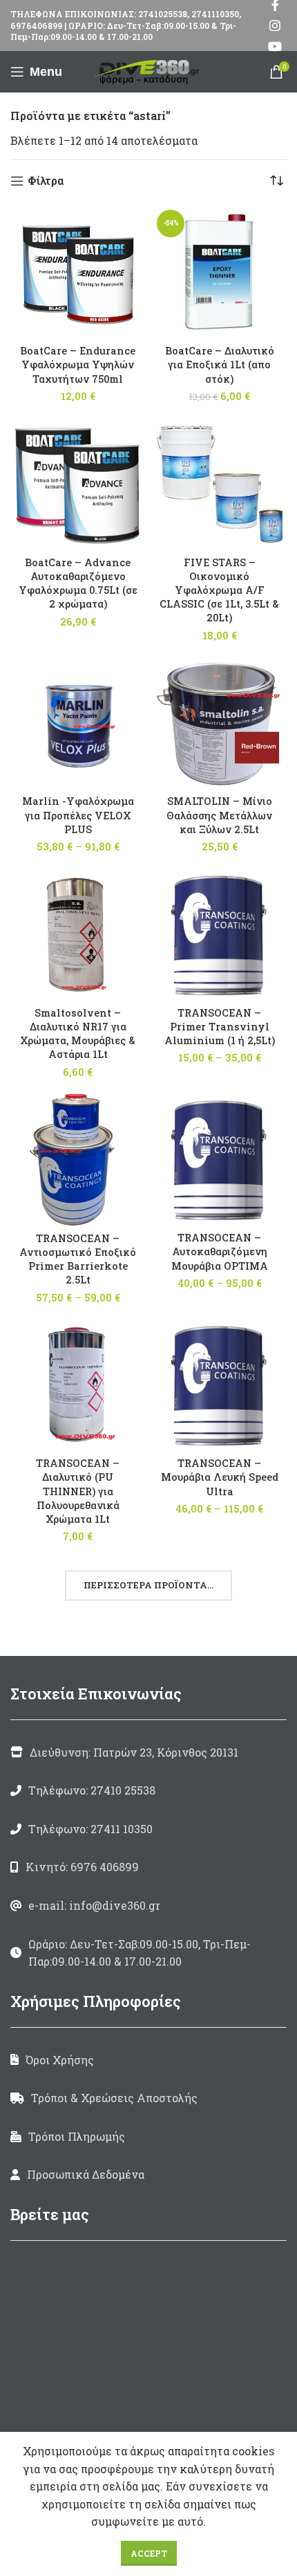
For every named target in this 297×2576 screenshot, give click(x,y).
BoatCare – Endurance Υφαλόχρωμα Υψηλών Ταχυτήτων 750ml (78, 365)
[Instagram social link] (275, 26)
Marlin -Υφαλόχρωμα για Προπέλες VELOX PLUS (78, 815)
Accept (149, 2553)
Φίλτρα (46, 181)
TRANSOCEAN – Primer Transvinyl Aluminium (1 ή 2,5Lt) (220, 1027)
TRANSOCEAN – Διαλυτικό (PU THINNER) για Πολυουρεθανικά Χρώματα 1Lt (78, 1491)
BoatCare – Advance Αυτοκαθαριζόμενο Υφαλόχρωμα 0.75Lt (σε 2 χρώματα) (78, 583)
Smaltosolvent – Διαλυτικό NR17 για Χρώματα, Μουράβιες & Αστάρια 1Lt (78, 1034)
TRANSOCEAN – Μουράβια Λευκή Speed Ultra (220, 1477)
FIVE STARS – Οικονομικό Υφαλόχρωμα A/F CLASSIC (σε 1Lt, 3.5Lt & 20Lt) (219, 590)
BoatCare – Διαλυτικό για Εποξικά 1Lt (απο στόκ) (220, 365)
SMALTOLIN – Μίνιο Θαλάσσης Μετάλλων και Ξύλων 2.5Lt (219, 815)
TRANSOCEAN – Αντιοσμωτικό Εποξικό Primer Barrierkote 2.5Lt (78, 1259)
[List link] (148, 1790)
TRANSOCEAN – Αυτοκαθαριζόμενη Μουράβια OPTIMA (220, 1251)
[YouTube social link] (275, 46)
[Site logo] (148, 70)
